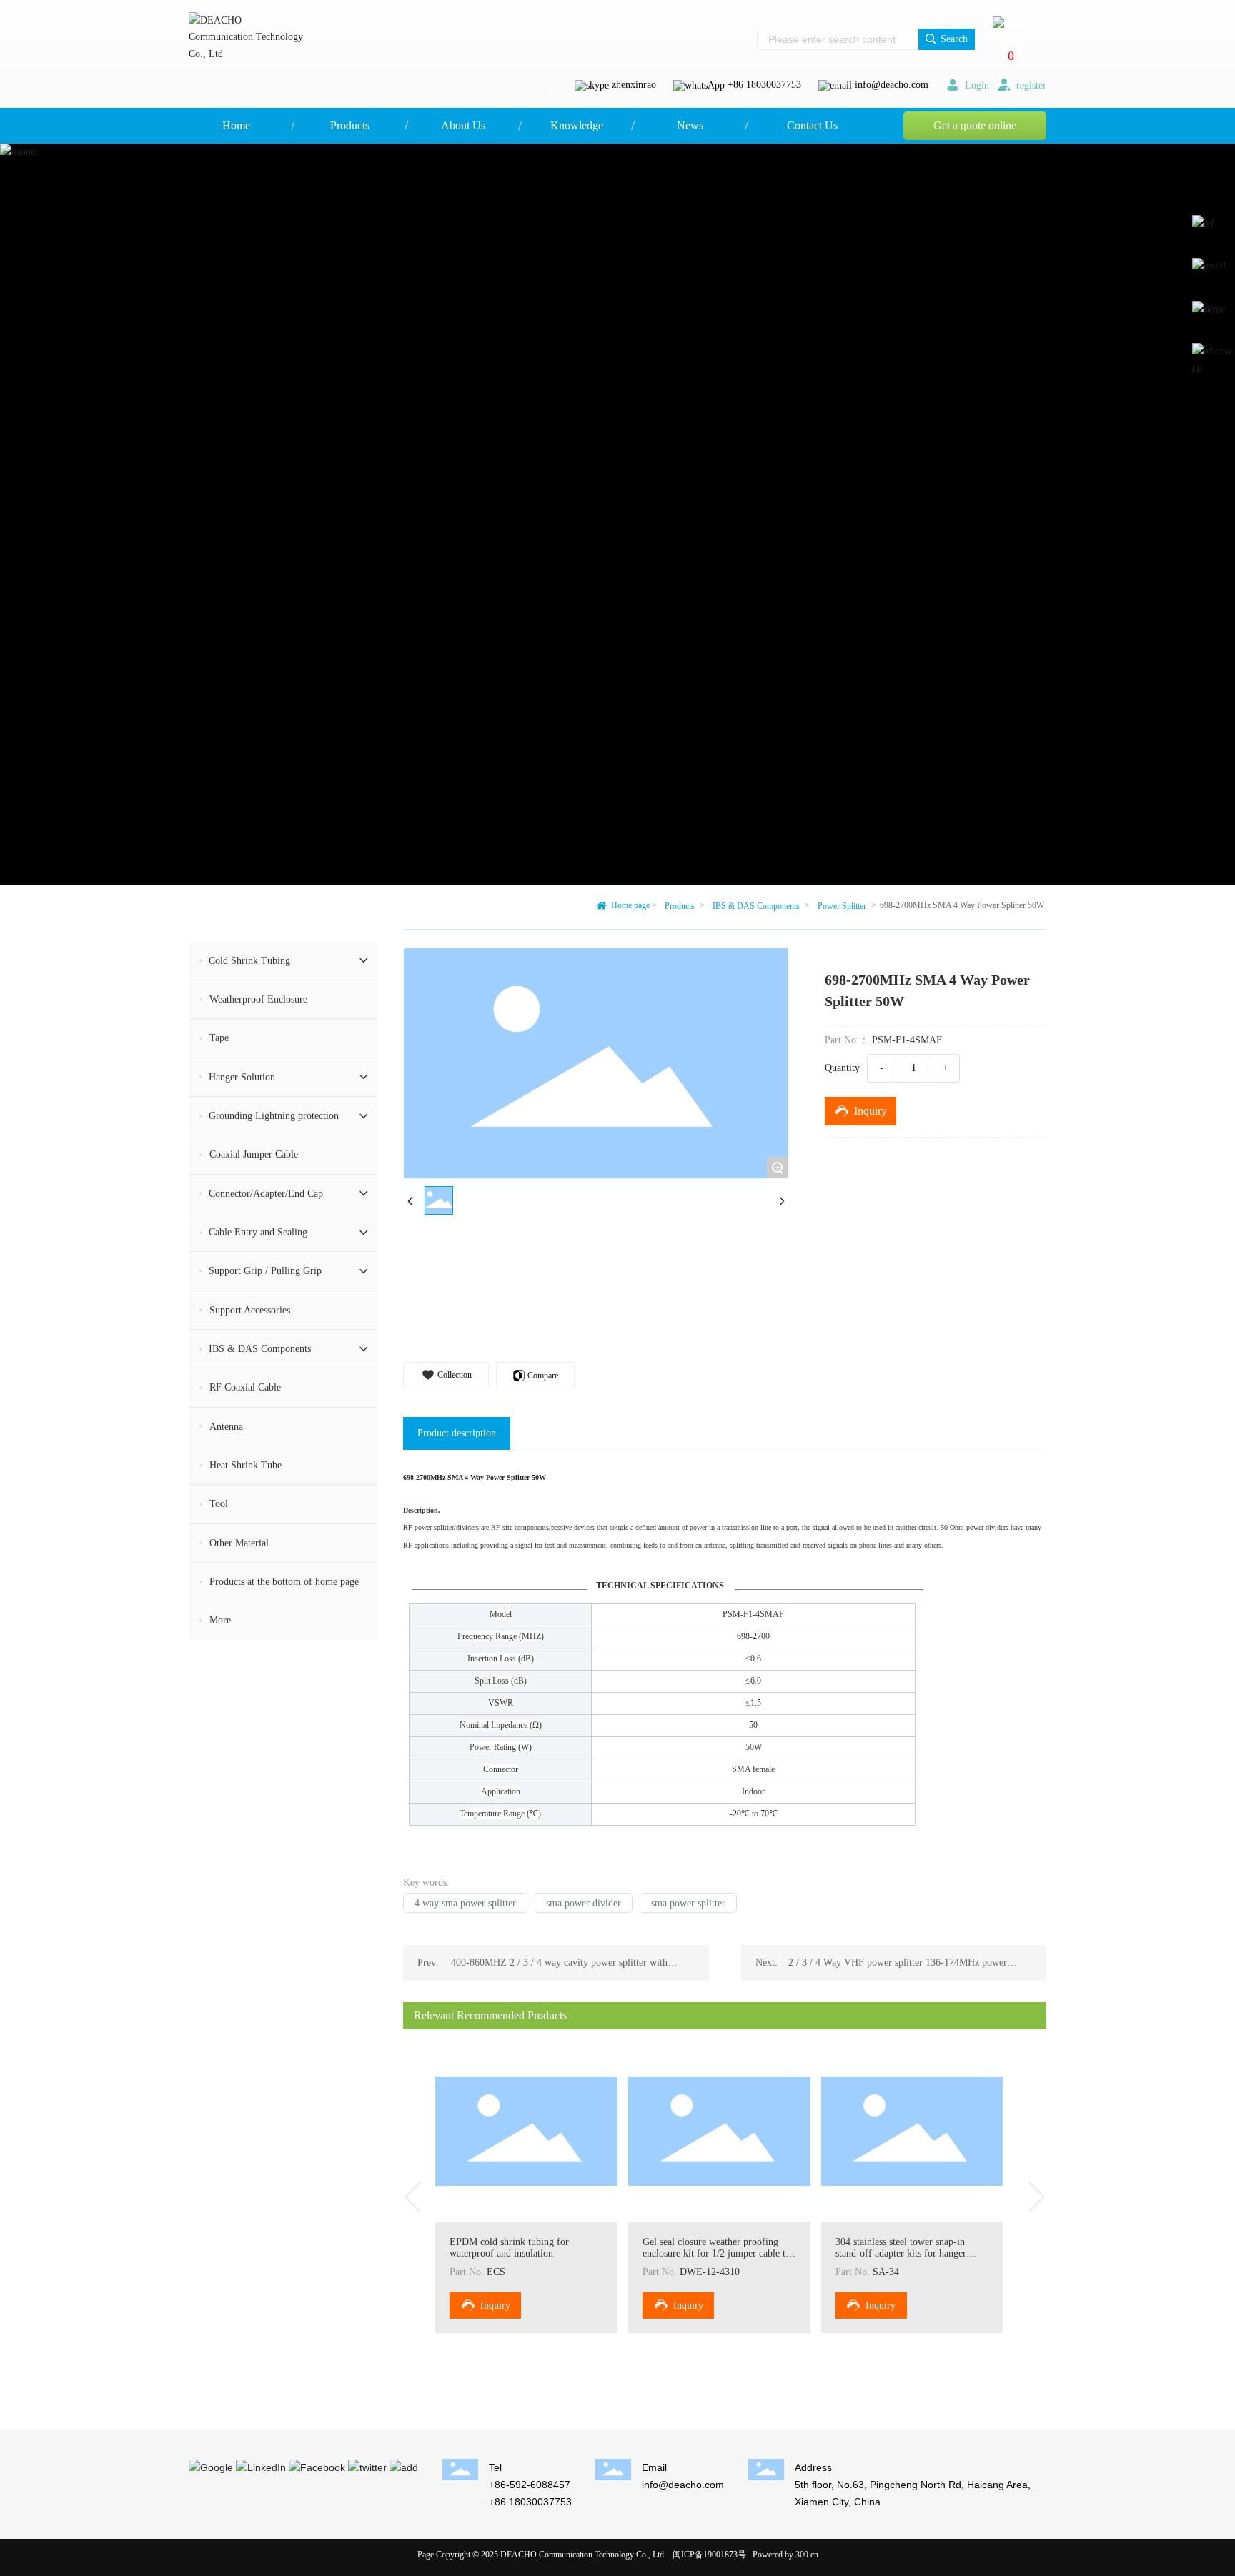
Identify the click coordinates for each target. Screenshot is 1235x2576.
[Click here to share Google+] (211, 2467)
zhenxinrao (634, 85)
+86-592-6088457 (530, 2485)
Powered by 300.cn (785, 2555)
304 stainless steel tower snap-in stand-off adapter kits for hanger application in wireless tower (901, 2253)
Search (953, 39)
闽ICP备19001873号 (709, 2555)
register (1030, 85)
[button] (413, 2197)
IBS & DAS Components (756, 906)
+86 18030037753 (764, 85)
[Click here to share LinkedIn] (261, 2467)
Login (977, 85)
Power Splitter (842, 906)
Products (680, 906)
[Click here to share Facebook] (317, 2467)
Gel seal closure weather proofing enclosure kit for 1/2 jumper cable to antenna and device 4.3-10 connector (716, 2253)
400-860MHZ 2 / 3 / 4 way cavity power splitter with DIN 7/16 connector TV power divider (559, 1968)
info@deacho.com (892, 85)
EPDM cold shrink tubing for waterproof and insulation (509, 2248)
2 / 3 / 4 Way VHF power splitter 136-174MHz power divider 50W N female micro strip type (898, 1968)
